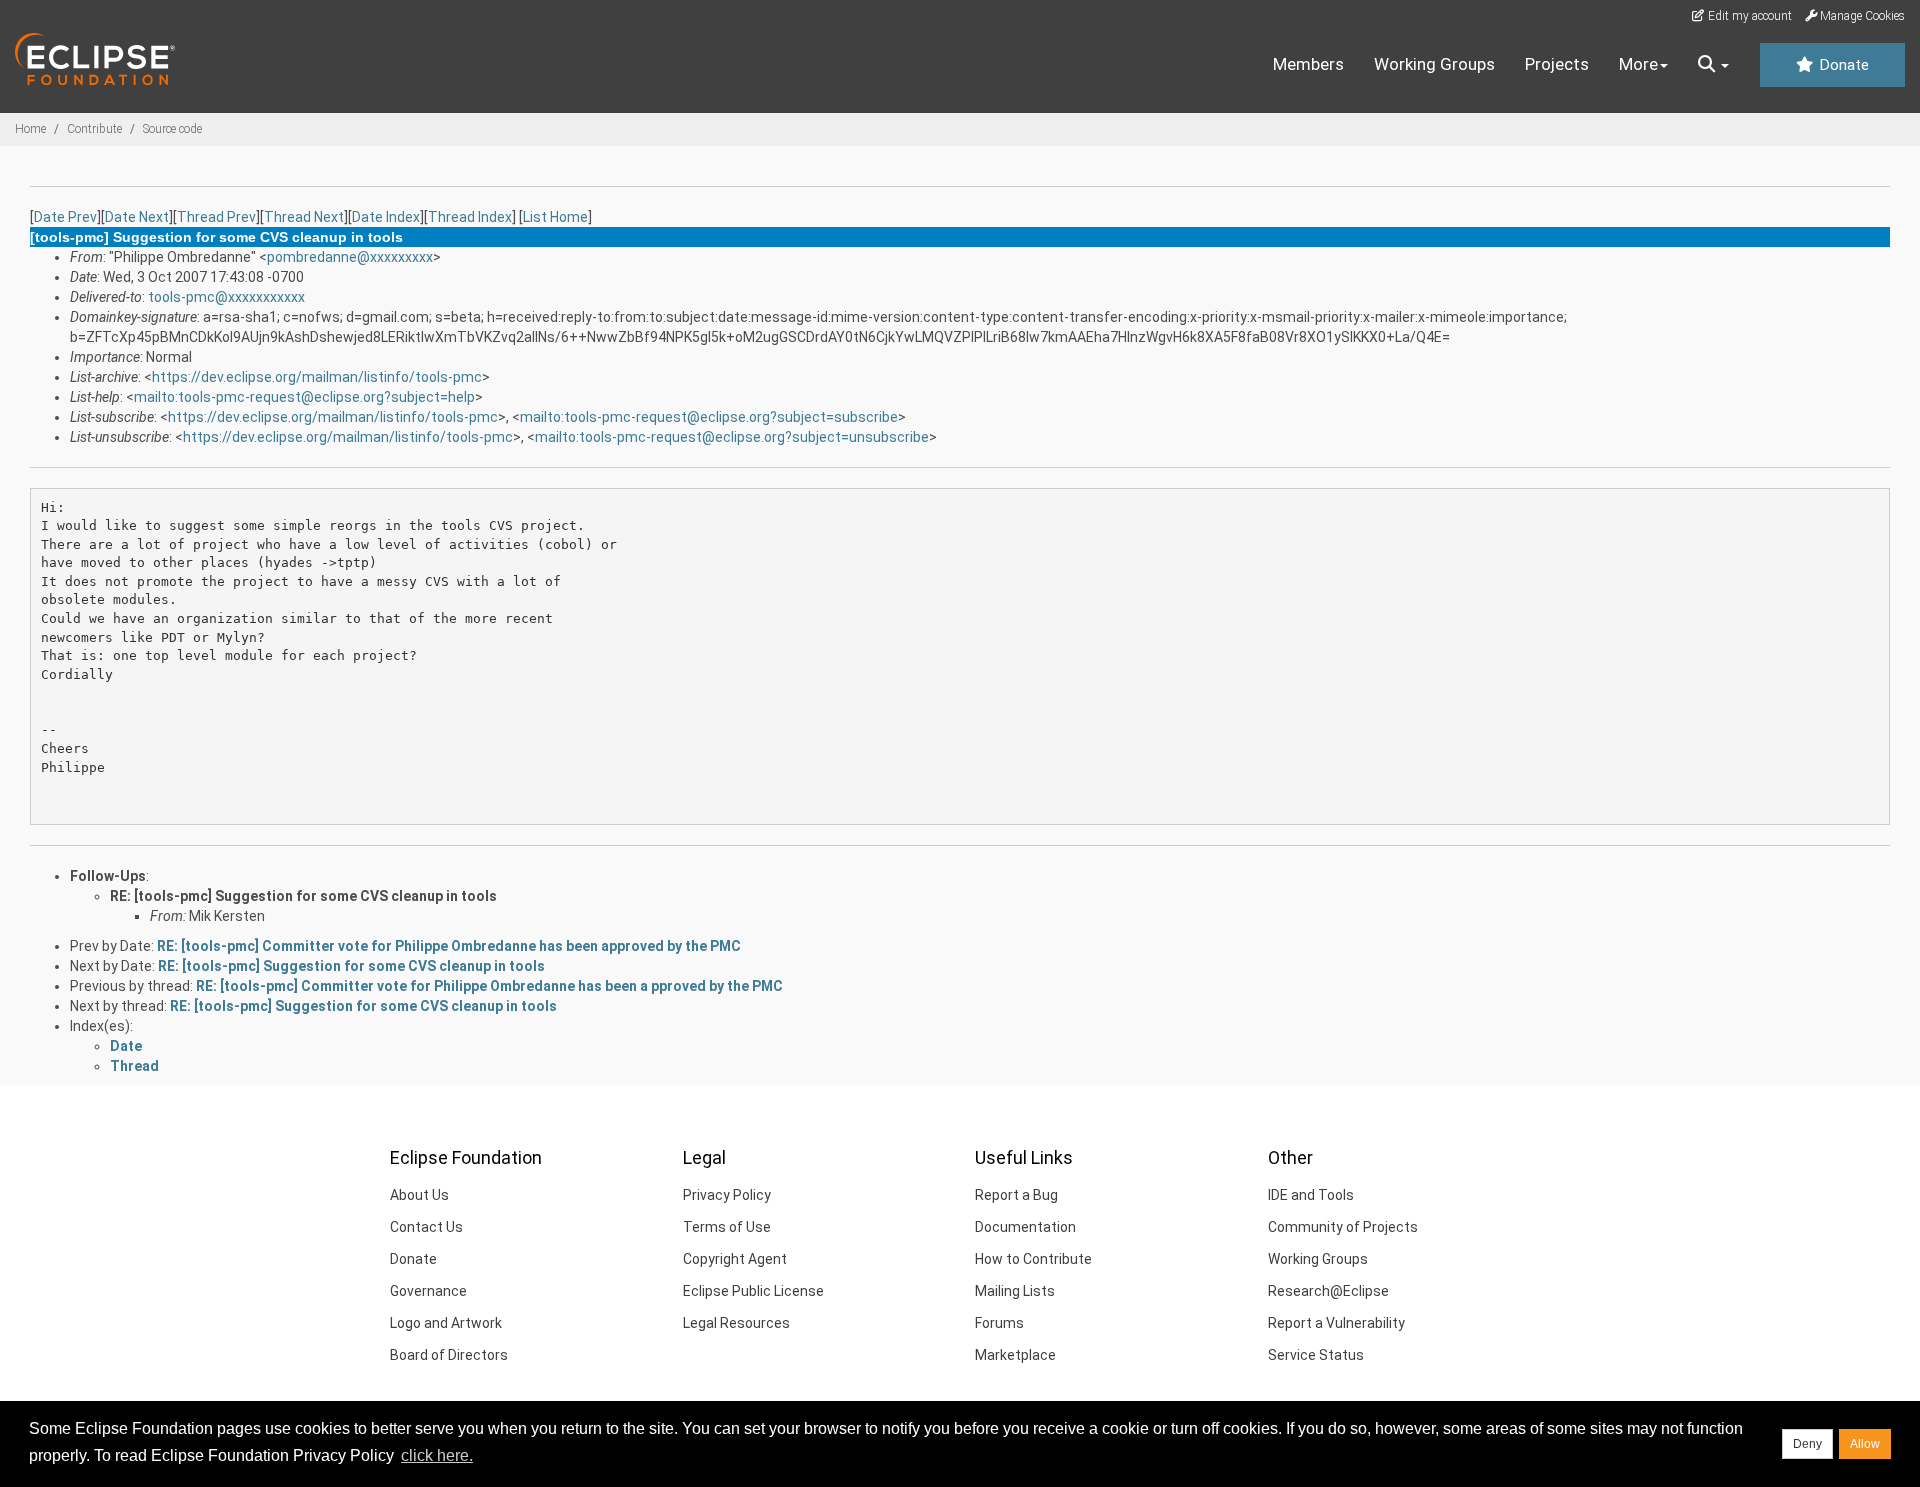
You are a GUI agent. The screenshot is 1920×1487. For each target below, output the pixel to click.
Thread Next (304, 217)
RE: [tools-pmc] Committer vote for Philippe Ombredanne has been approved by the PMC (449, 946)
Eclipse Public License (753, 1291)
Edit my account (1748, 16)
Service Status (1316, 1355)
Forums (999, 1323)
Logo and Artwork (446, 1323)
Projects (1557, 64)
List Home (555, 217)
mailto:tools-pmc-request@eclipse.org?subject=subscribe (709, 417)
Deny (1807, 1444)
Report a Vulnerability (1336, 1323)
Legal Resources (736, 1323)
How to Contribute (1033, 1259)
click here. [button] (437, 1455)
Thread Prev (216, 217)
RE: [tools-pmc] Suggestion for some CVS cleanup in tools (303, 896)
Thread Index (470, 217)
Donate (1842, 65)
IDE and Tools (1311, 1195)
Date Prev (65, 217)
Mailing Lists (1015, 1291)
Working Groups (1434, 64)
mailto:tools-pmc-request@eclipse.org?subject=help (304, 397)
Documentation (1025, 1227)
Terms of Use (727, 1227)
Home (30, 129)
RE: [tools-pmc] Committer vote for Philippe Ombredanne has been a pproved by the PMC (489, 986)
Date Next (137, 217)
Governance (428, 1291)
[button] (1713, 65)
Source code (172, 129)
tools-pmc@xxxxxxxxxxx (226, 297)
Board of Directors (449, 1355)
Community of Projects (1343, 1227)
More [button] (1638, 64)
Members (1308, 64)
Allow (1865, 1444)
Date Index (386, 217)
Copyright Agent (735, 1259)
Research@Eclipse (1328, 1291)
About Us (419, 1195)
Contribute (94, 129)
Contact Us (426, 1227)
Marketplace (1015, 1355)
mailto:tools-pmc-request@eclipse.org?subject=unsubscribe (732, 437)
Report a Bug (1016, 1195)
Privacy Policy (727, 1195)
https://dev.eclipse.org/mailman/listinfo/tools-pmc (317, 377)
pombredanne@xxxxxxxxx (350, 257)
